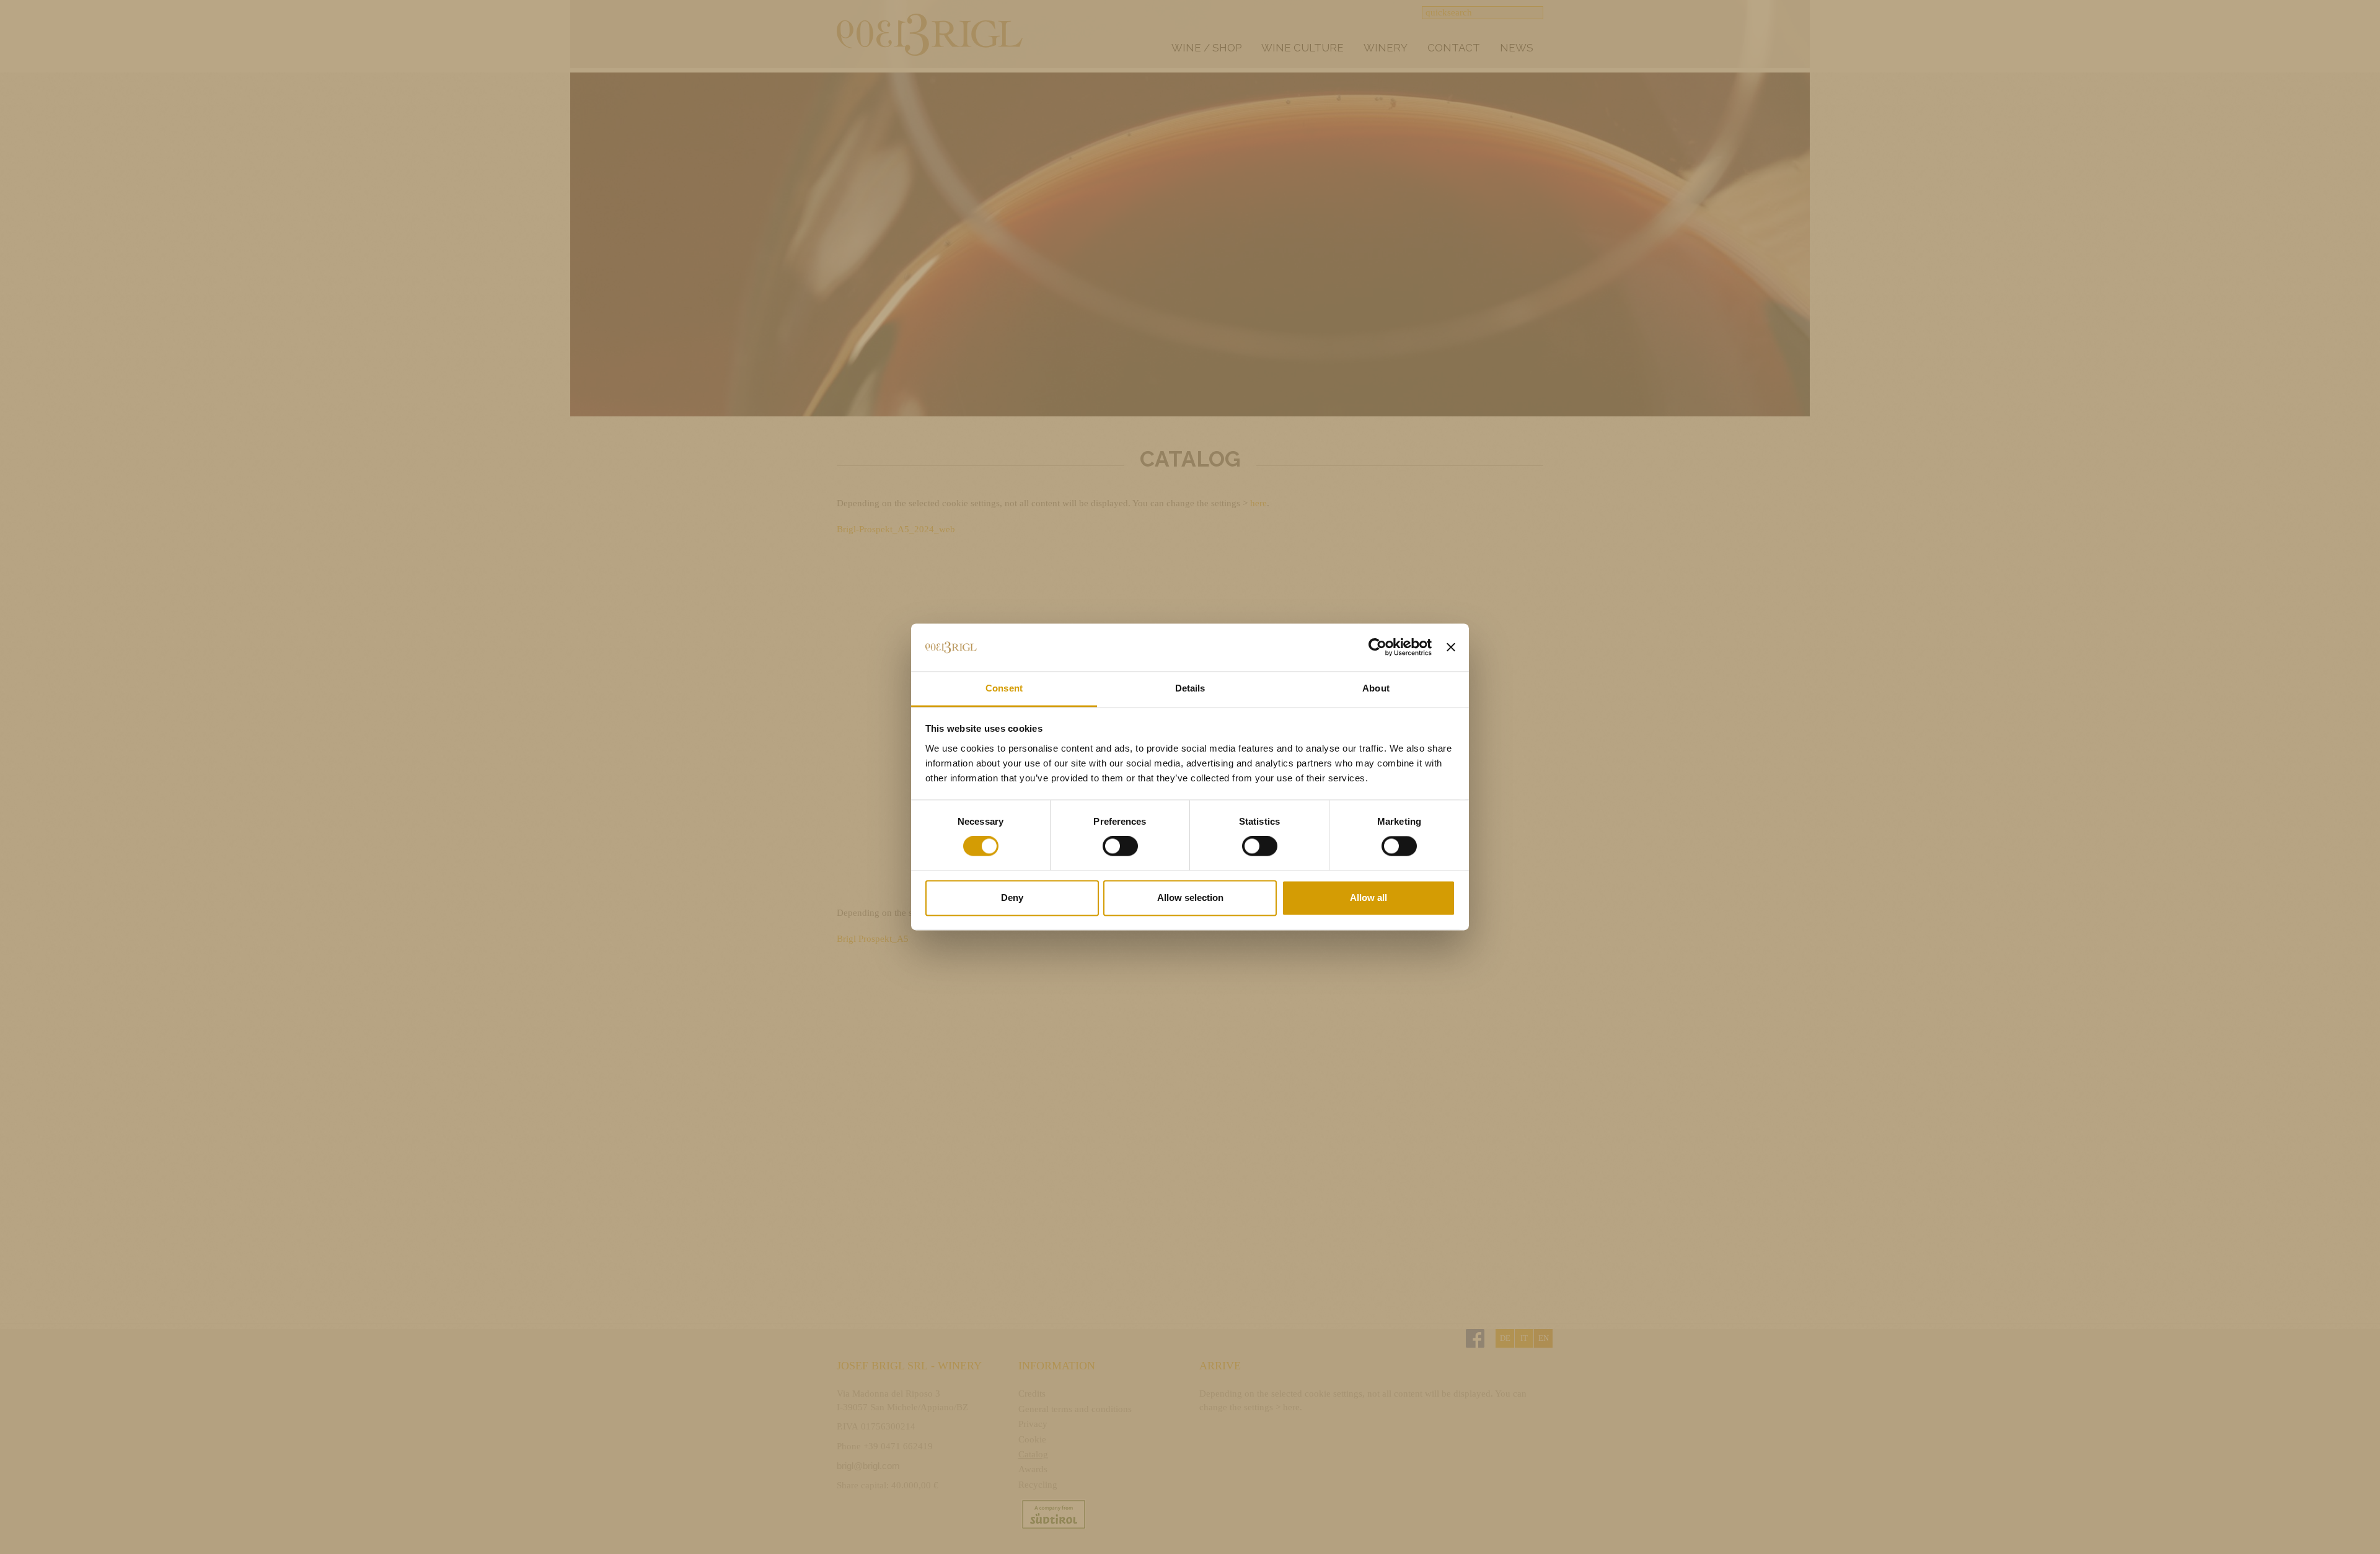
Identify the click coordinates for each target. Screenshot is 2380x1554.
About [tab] (1376, 688)
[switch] (1120, 846)
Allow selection (1190, 898)
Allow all (1368, 898)
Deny (1012, 898)
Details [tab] (1190, 688)
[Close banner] (1451, 647)
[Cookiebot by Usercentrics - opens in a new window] (1377, 647)
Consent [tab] (1004, 688)
